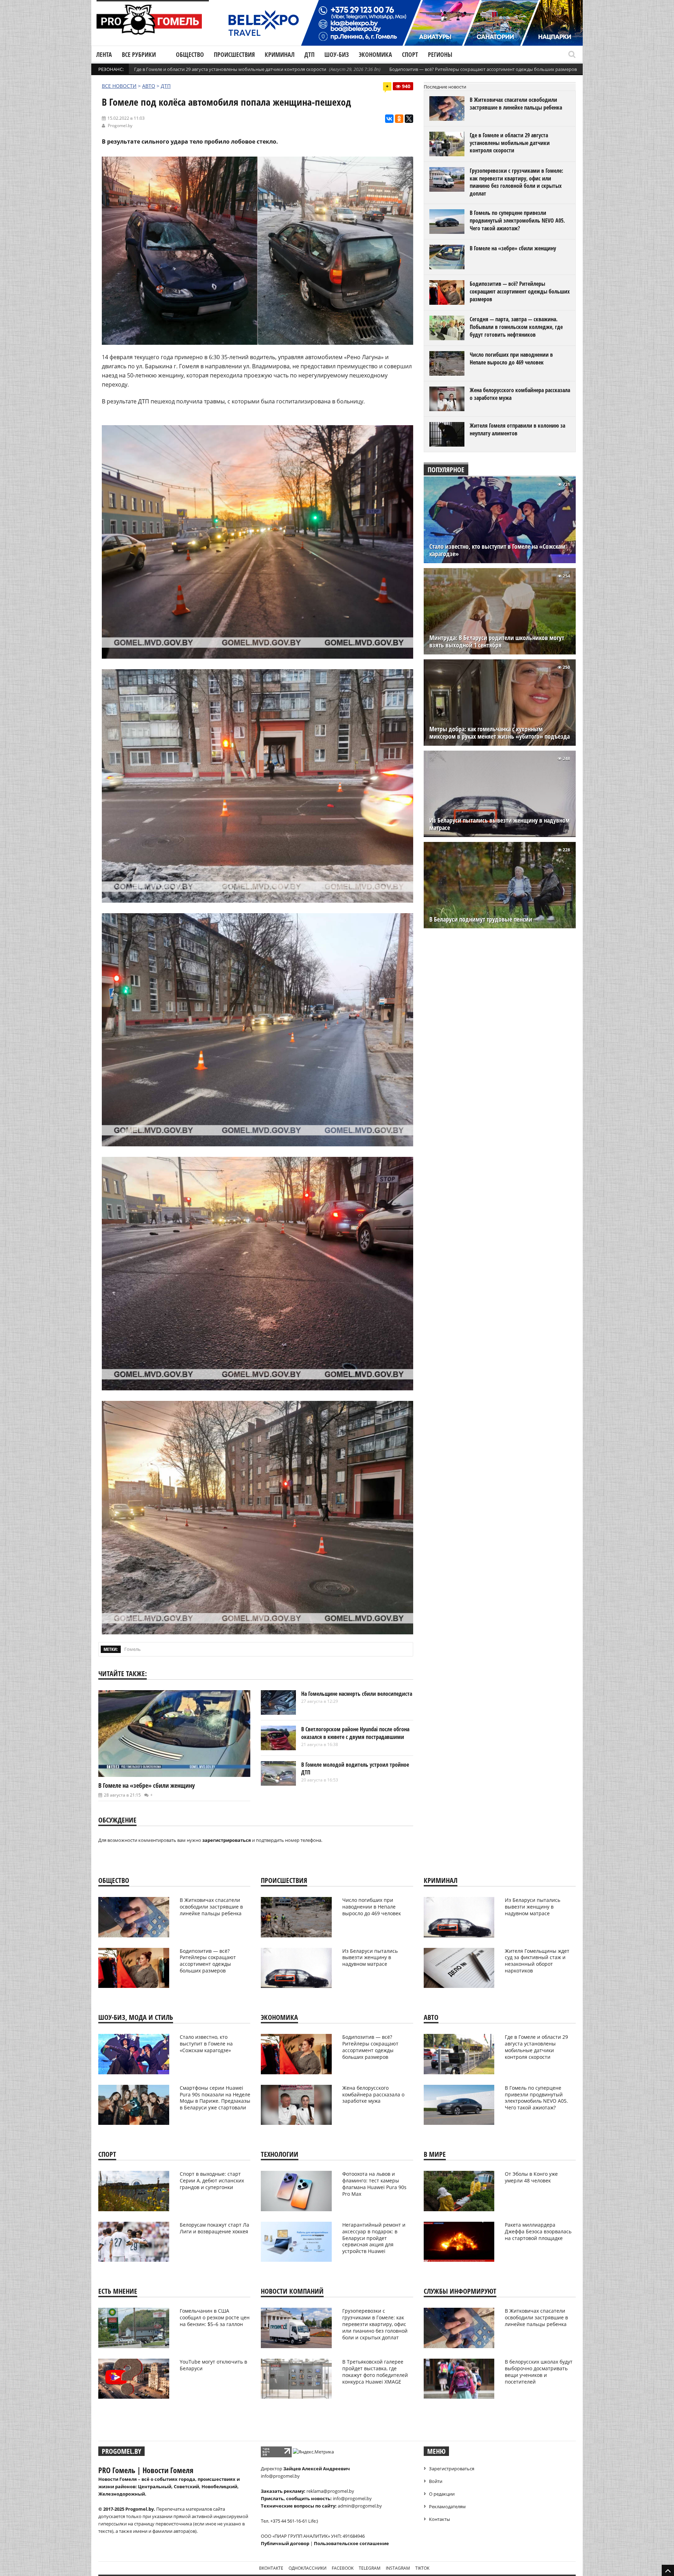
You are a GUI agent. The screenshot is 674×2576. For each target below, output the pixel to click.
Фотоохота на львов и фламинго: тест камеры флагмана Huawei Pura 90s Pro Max (374, 2184)
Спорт (410, 54)
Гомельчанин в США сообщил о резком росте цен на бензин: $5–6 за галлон (215, 2317)
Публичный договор (285, 2543)
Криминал (280, 54)
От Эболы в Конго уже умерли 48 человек (531, 2177)
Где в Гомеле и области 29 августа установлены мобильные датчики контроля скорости (230, 69)
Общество (190, 54)
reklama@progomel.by (330, 2491)
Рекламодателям (447, 2506)
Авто (149, 86)
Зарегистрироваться (452, 2469)
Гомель (133, 1649)
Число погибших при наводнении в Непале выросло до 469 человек (511, 358)
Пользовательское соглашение (351, 2543)
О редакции (442, 2494)
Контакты (440, 2519)
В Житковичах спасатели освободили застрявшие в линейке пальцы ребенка (516, 104)
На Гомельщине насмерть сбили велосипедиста (357, 1694)
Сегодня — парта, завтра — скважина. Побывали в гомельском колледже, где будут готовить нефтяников (516, 327)
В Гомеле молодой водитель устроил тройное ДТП (355, 1768)
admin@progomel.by (360, 2506)
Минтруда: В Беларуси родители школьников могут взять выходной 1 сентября (497, 641)
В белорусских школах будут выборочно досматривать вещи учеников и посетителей (539, 2372)
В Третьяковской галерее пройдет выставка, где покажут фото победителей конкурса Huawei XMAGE (375, 2372)
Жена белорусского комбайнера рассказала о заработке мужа (520, 394)
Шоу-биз (337, 54)
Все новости (119, 86)
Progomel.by (120, 126)
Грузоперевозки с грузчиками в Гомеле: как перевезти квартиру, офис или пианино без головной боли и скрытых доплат (516, 182)
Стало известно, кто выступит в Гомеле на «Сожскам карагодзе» (497, 550)
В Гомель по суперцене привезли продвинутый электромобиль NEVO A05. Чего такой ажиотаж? (517, 220)
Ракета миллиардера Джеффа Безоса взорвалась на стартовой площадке (538, 2231)
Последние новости (445, 87)
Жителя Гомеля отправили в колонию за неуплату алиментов (517, 429)
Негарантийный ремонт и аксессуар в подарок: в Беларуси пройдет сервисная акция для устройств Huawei (374, 2238)
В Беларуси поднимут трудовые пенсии (481, 919)
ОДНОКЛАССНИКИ (308, 2568)
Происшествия (234, 54)
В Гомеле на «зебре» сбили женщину (147, 1785)
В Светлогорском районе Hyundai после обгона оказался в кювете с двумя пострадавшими (355, 1733)
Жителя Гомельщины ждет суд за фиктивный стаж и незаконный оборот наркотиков (537, 1961)
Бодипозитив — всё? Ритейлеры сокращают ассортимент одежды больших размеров (483, 69)
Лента (104, 54)
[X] (409, 119)
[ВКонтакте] (389, 119)
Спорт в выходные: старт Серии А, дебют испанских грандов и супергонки (212, 2180)
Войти (436, 2481)
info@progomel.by (280, 2476)
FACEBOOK (343, 2568)
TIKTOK (422, 2568)
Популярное (446, 470)
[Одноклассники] (399, 119)
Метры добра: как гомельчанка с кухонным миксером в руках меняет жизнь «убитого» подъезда (500, 733)
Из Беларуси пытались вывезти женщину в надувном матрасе (500, 824)
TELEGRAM (370, 2568)
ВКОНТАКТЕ (271, 2568)
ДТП (309, 54)
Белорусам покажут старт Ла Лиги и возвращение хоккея (214, 2228)
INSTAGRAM (398, 2568)
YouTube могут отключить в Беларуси (213, 2365)
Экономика (375, 54)
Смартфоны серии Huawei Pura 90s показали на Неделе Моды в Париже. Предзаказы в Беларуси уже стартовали (215, 2098)
